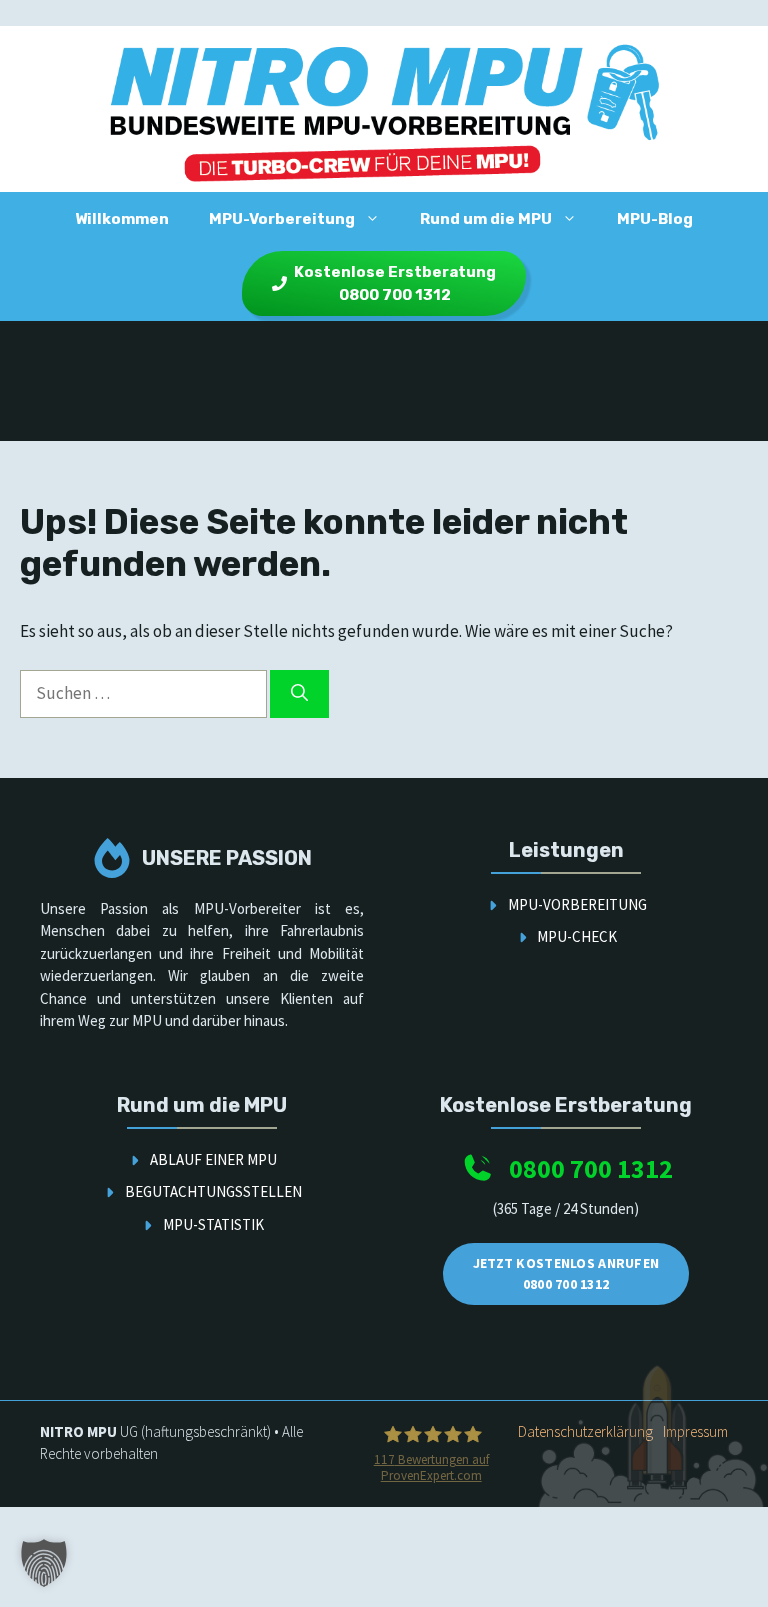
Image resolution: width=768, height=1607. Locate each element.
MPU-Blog (655, 219)
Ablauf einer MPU (213, 1159)
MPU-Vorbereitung (282, 219)
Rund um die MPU (486, 219)
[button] (44, 1563)
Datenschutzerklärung (585, 1431)
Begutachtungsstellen (213, 1191)
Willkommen (122, 219)
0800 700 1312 (591, 1168)
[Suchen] (299, 694)
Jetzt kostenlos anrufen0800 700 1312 (566, 1273)
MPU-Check (577, 936)
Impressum (695, 1431)
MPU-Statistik (213, 1224)
